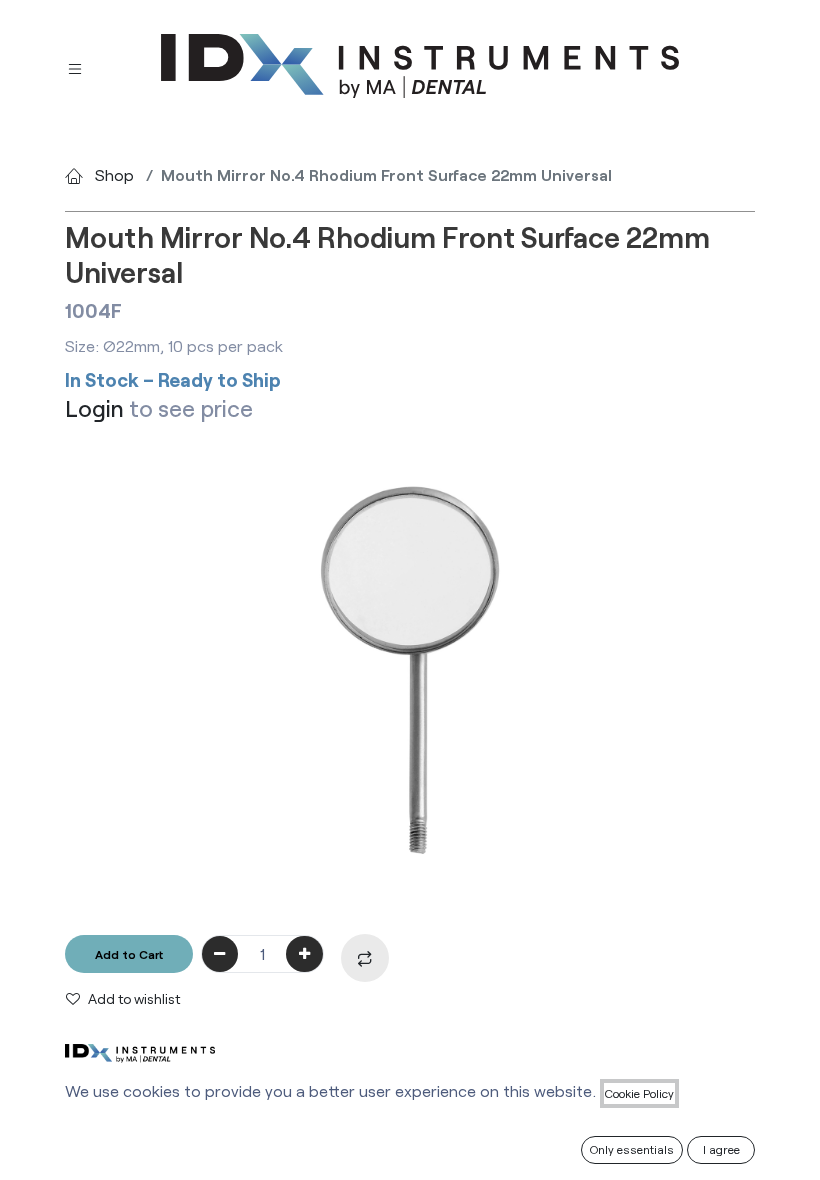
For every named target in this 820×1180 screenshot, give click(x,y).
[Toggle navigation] (75, 66)
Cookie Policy (639, 1093)
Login (94, 408)
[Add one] (304, 954)
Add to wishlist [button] (134, 998)
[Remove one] (220, 954)
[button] (369, 958)
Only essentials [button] (632, 1149)
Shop (114, 174)
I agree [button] (721, 1149)
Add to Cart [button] (129, 954)
